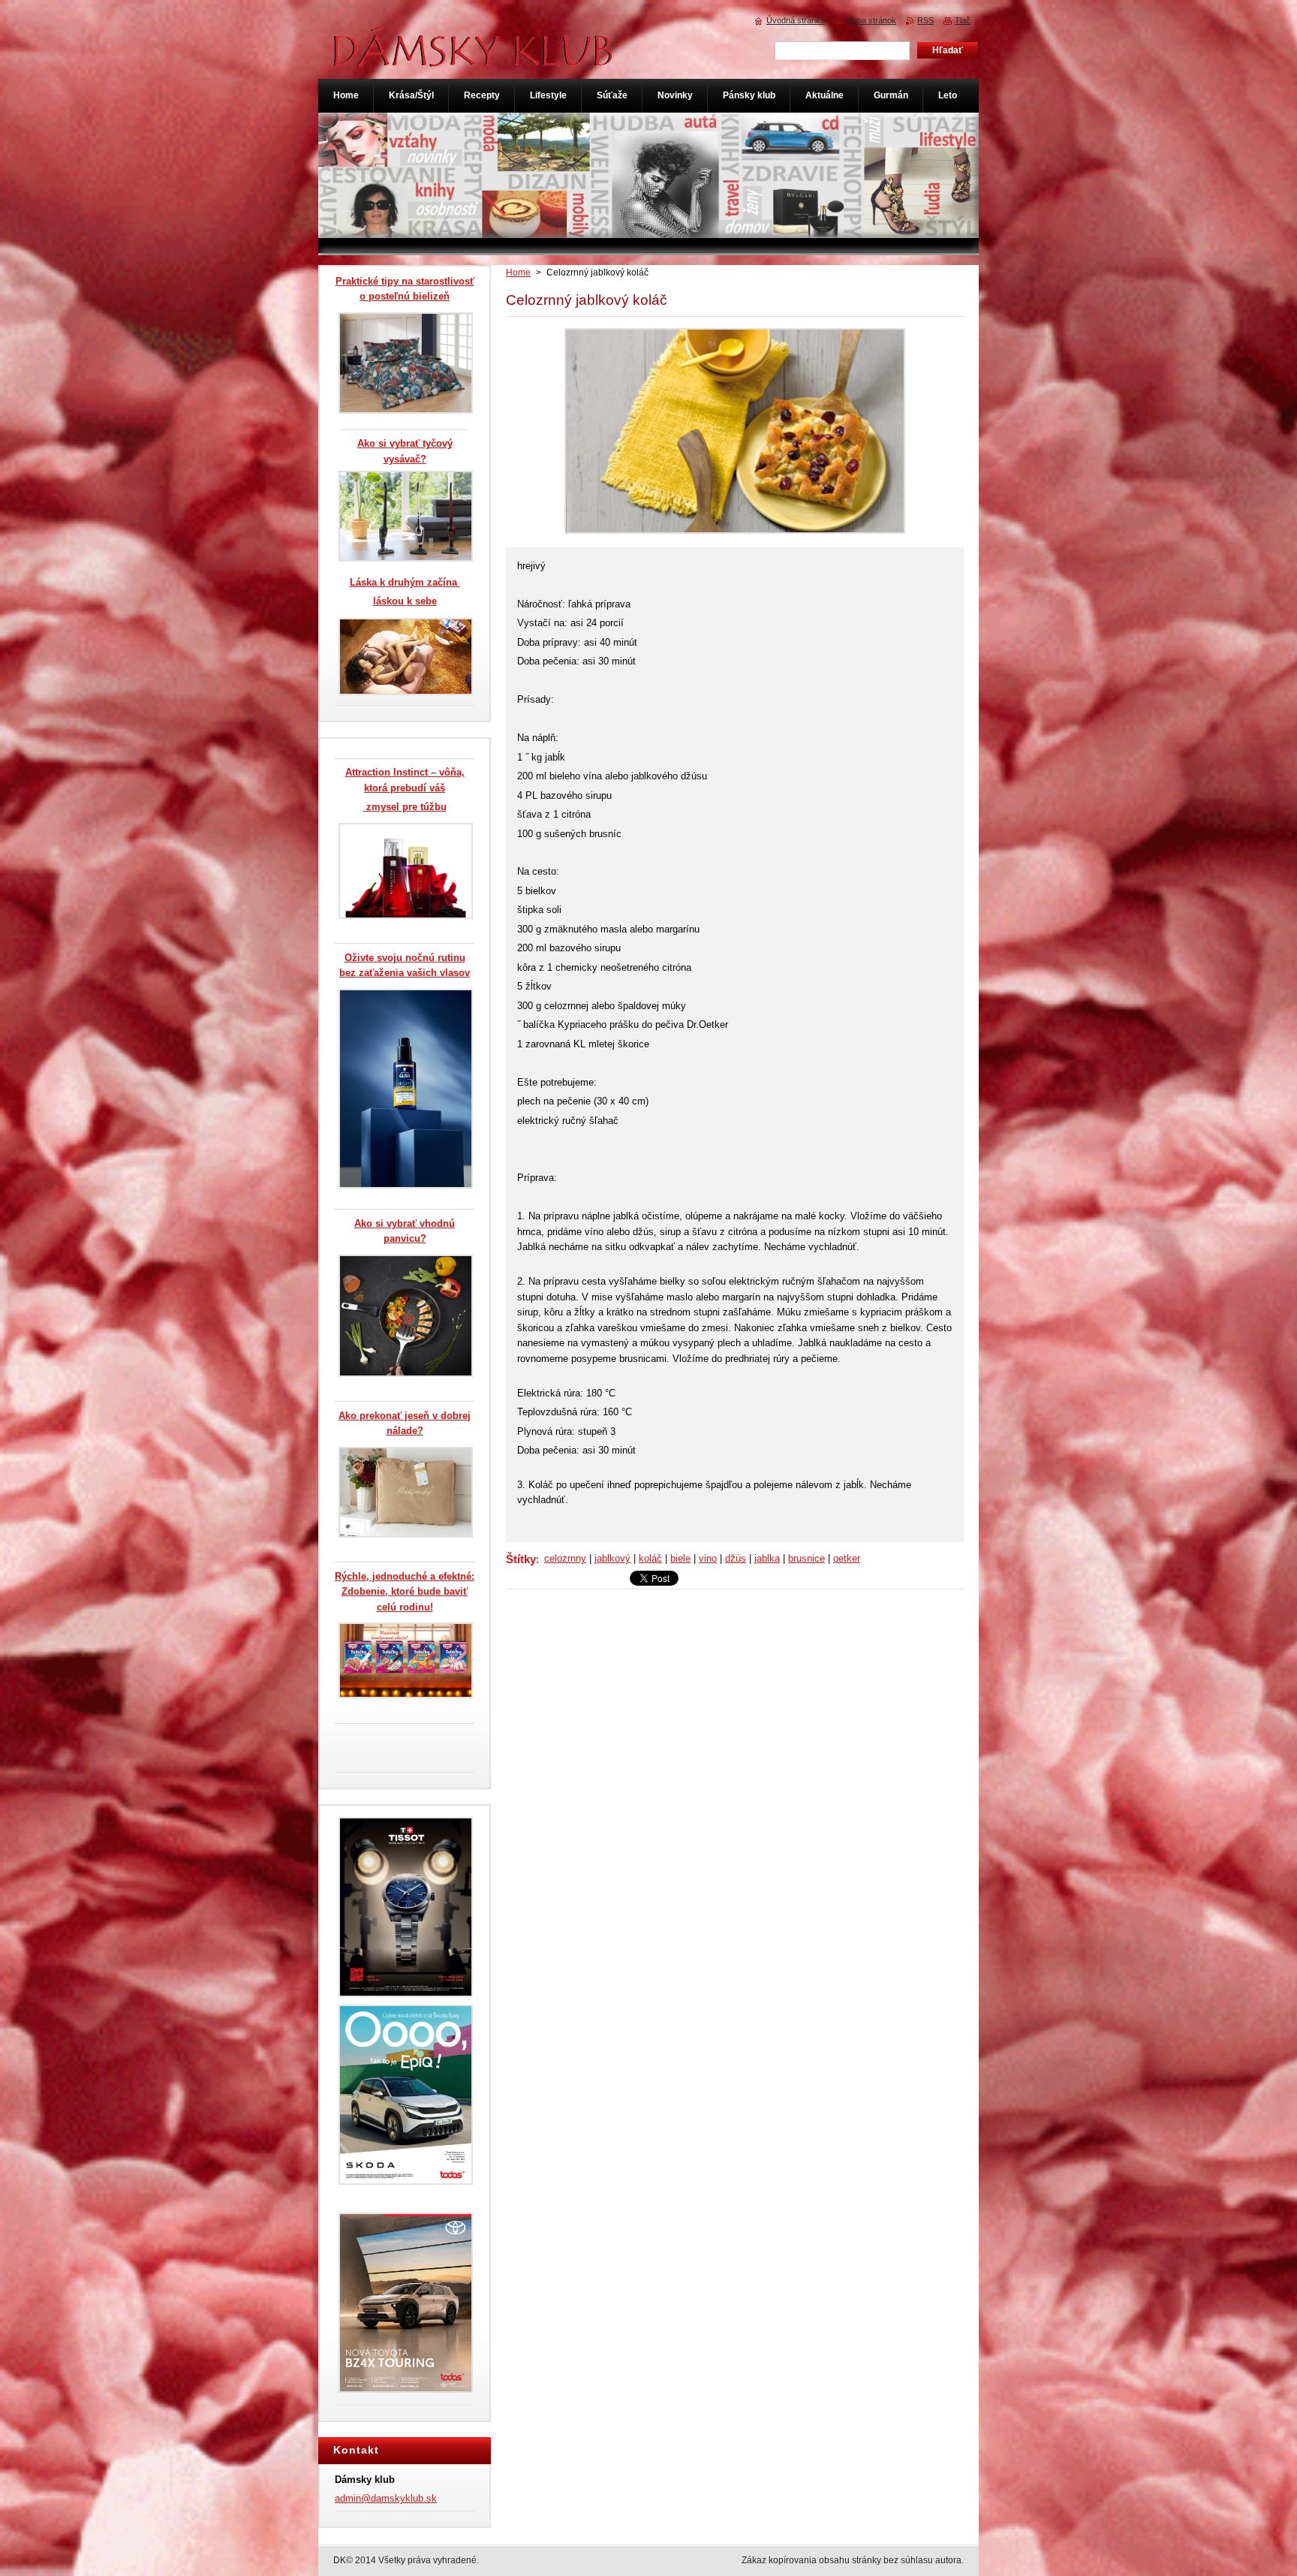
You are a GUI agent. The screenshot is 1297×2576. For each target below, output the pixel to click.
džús (736, 1558)
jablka (767, 1558)
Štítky (521, 1559)
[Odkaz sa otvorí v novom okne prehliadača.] (735, 534)
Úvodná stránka (796, 20)
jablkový (612, 1558)
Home (518, 273)
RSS (925, 20)
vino (708, 1558)
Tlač (963, 20)
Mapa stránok (871, 20)
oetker (847, 1558)
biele (680, 1558)
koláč (650, 1558)
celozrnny (565, 1558)
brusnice (806, 1558)
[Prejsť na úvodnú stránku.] (474, 59)
